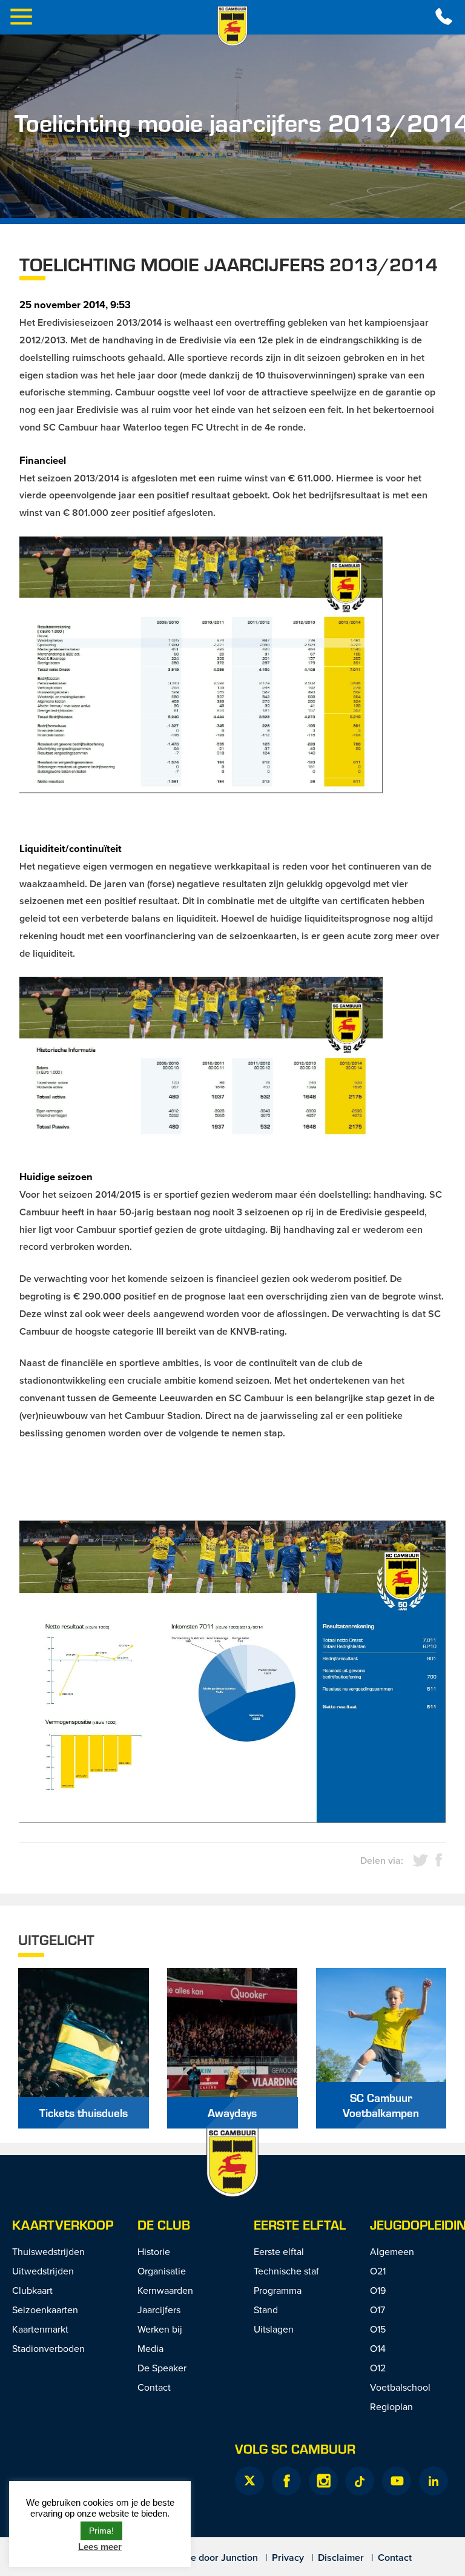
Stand (266, 2310)
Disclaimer (341, 2558)
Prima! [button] (101, 2531)
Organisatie (162, 2271)
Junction (239, 2558)
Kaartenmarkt (40, 2329)
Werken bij (160, 2329)
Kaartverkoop (63, 2224)
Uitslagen (274, 2329)
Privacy (288, 2558)
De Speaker (162, 2368)
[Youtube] (397, 2481)
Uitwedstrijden (43, 2271)
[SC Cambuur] (232, 26)
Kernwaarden (165, 2290)
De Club (164, 2224)
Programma (278, 2290)
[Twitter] (249, 2481)
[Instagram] (323, 2481)
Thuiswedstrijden (48, 2251)
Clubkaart (32, 2290)
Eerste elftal (300, 2224)
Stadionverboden (48, 2348)
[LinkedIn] (434, 2481)
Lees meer (100, 2547)
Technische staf (286, 2271)
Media (150, 2348)
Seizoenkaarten (45, 2310)
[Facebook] (286, 2481)
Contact (154, 2387)
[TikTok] (360, 2481)
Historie (154, 2251)
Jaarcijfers (159, 2310)
